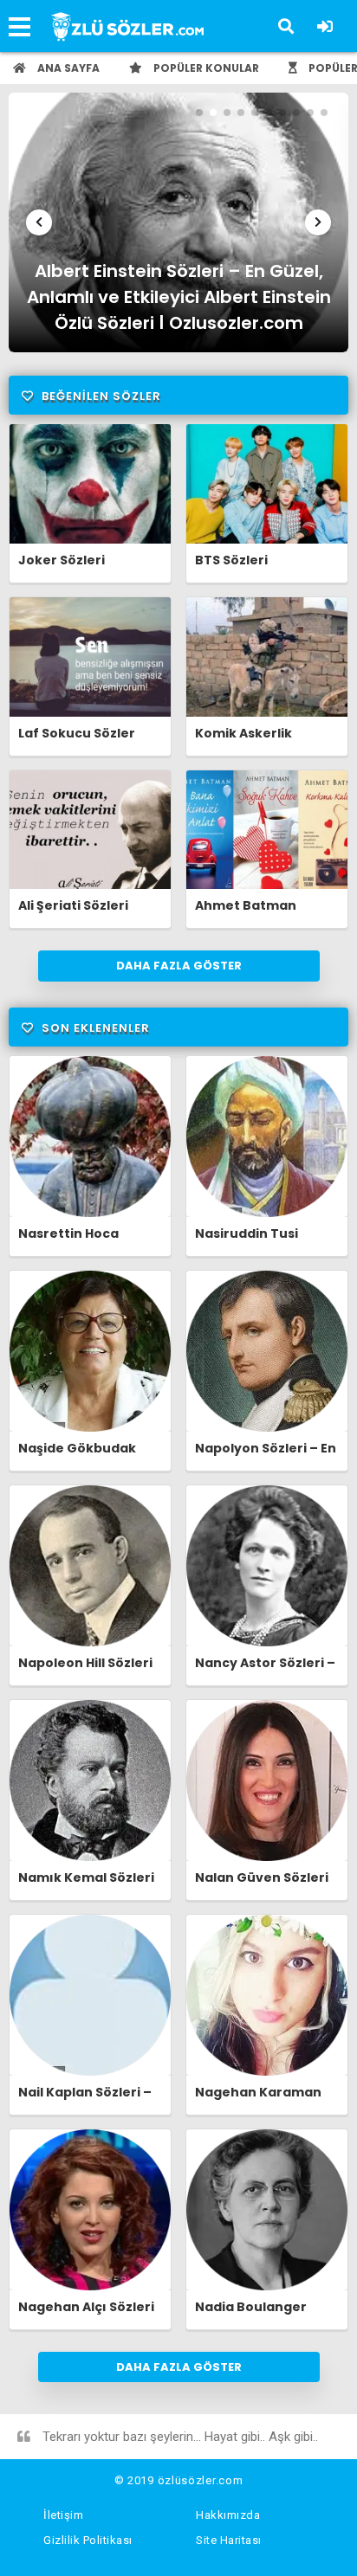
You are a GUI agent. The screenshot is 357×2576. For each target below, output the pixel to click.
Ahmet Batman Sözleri (246, 913)
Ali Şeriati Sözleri (73, 905)
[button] (39, 222)
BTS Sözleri (231, 560)
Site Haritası (229, 2540)
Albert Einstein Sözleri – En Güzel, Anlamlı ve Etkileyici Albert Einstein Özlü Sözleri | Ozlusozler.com (179, 294)
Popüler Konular (205, 68)
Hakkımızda (228, 2515)
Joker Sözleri (62, 560)
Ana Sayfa (67, 68)
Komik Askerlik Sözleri (243, 741)
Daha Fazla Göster (179, 966)
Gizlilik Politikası (88, 2540)
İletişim (63, 2515)
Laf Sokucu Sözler (77, 733)
